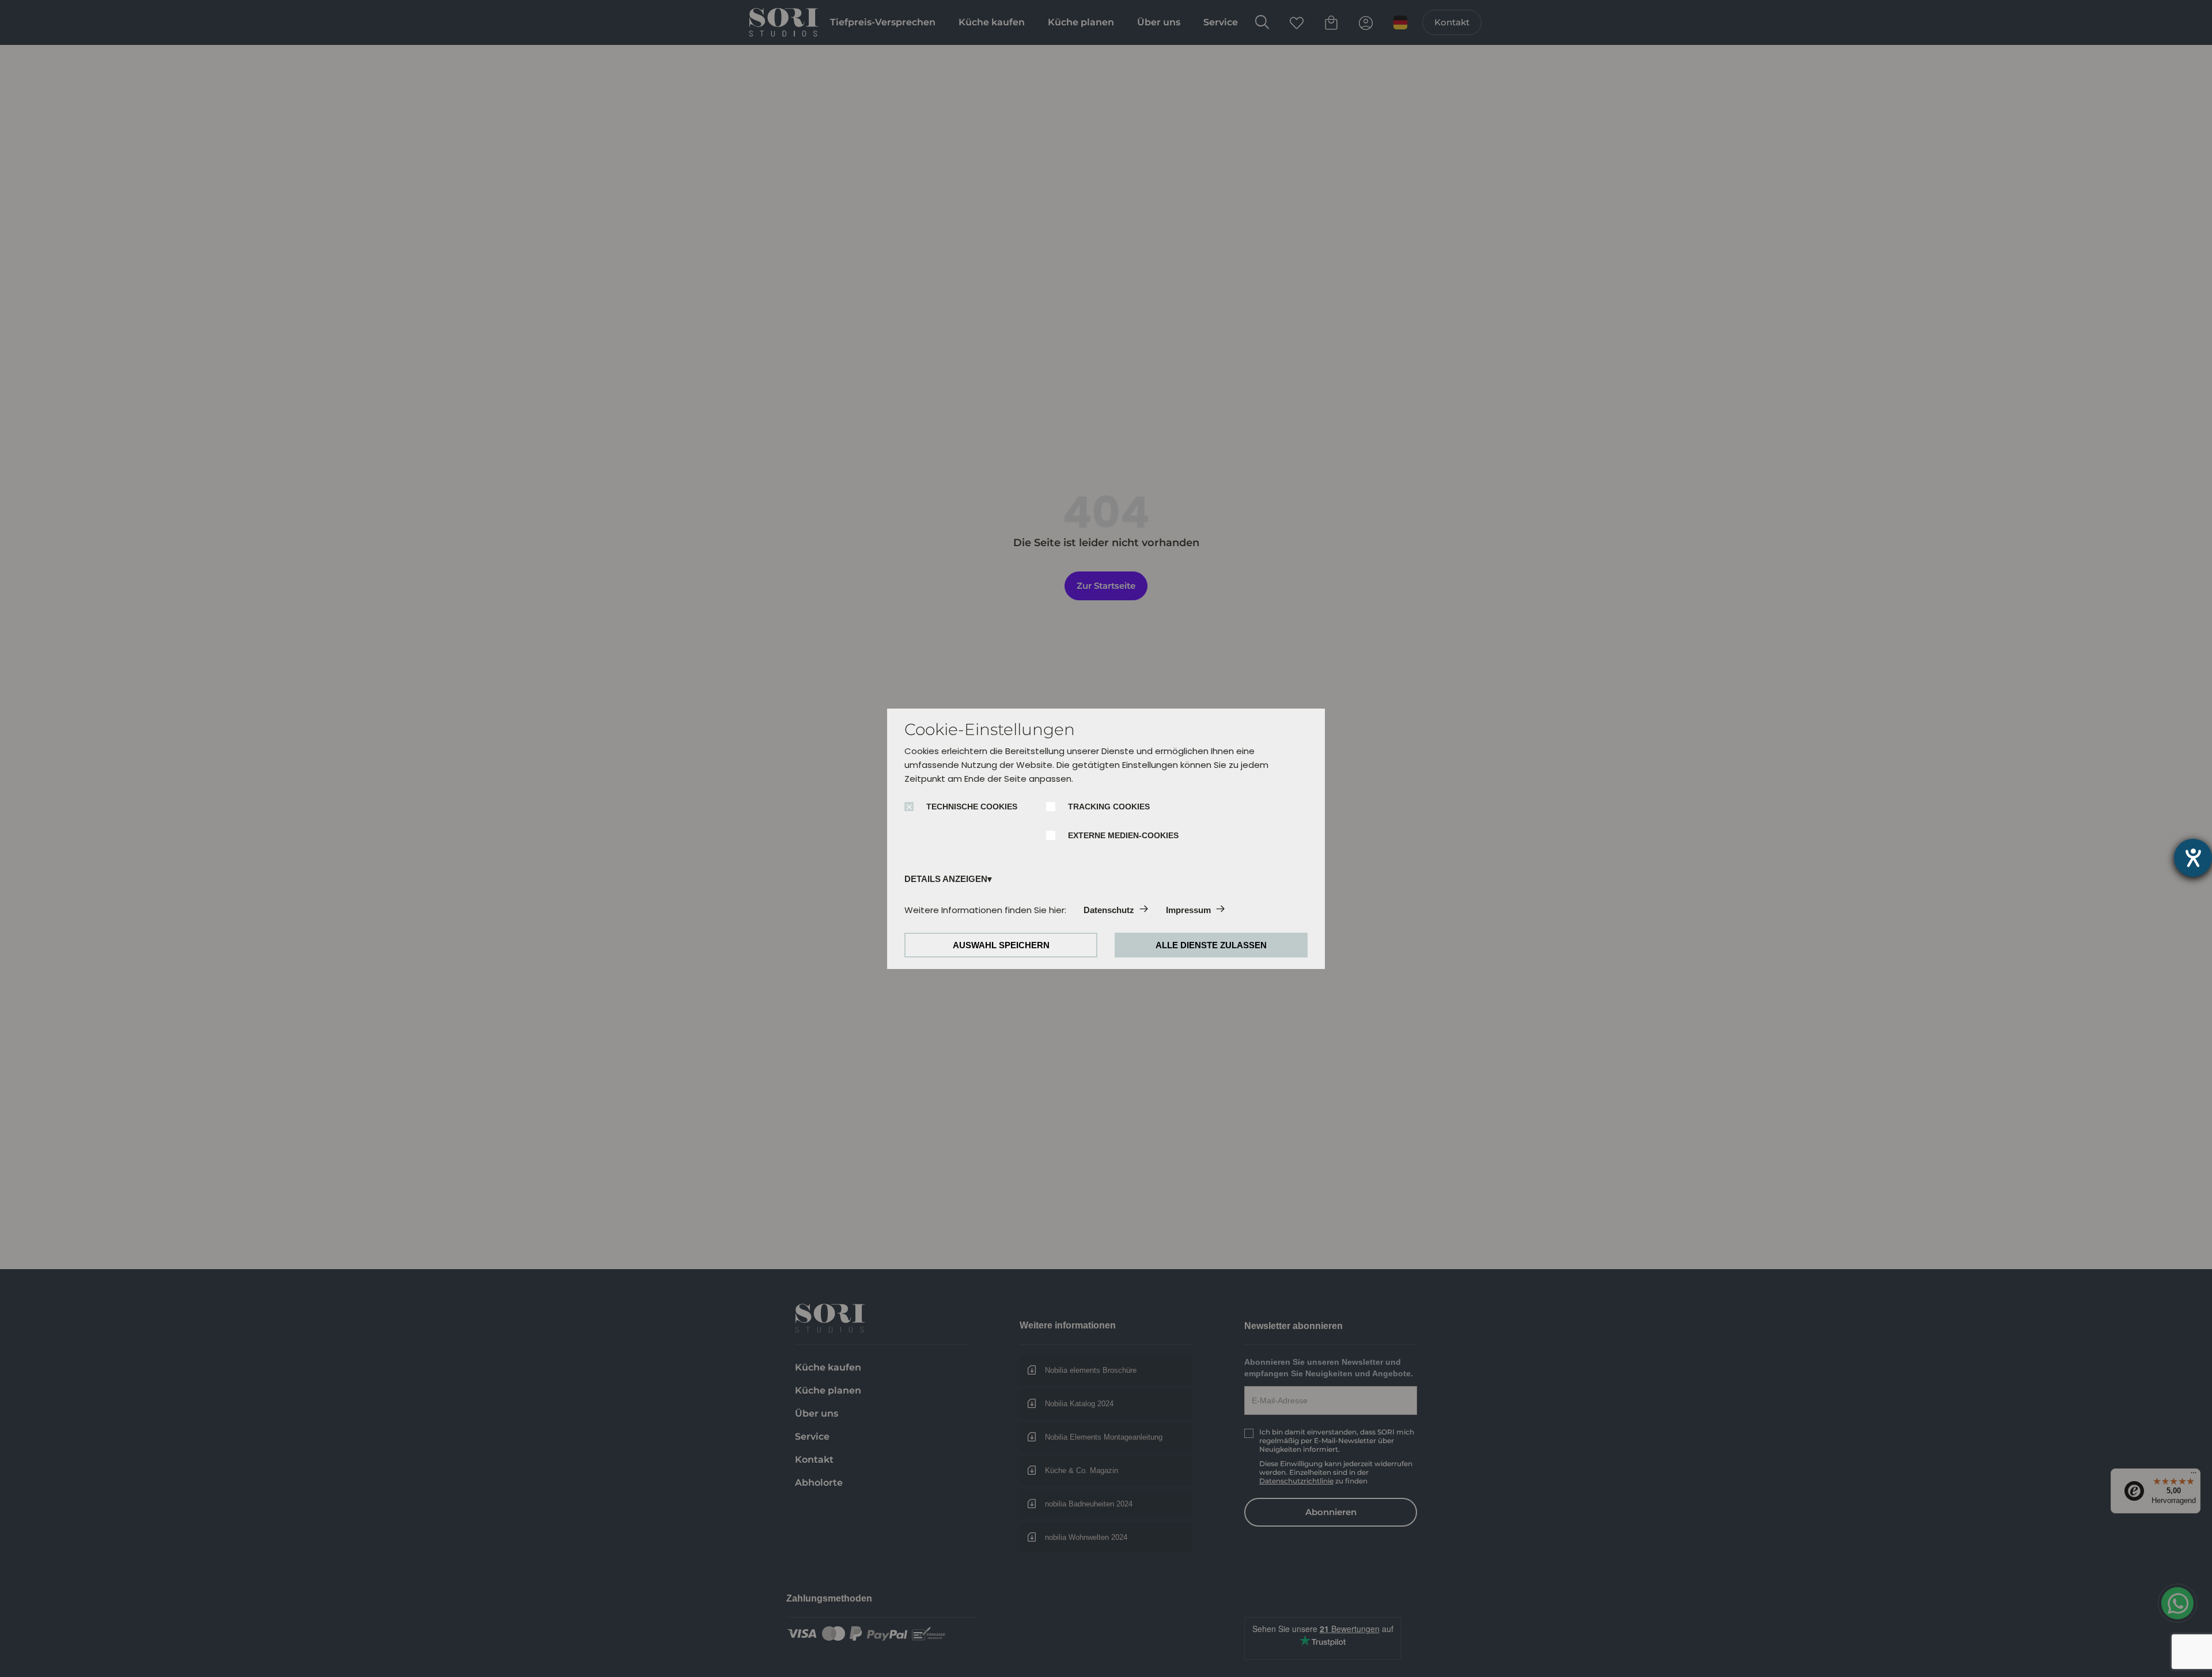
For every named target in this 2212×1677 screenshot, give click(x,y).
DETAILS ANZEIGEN (946, 879)
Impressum (1188, 910)
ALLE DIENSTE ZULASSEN (1211, 945)
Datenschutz (1109, 910)
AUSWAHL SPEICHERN (1001, 945)
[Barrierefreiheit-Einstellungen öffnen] (2193, 858)
